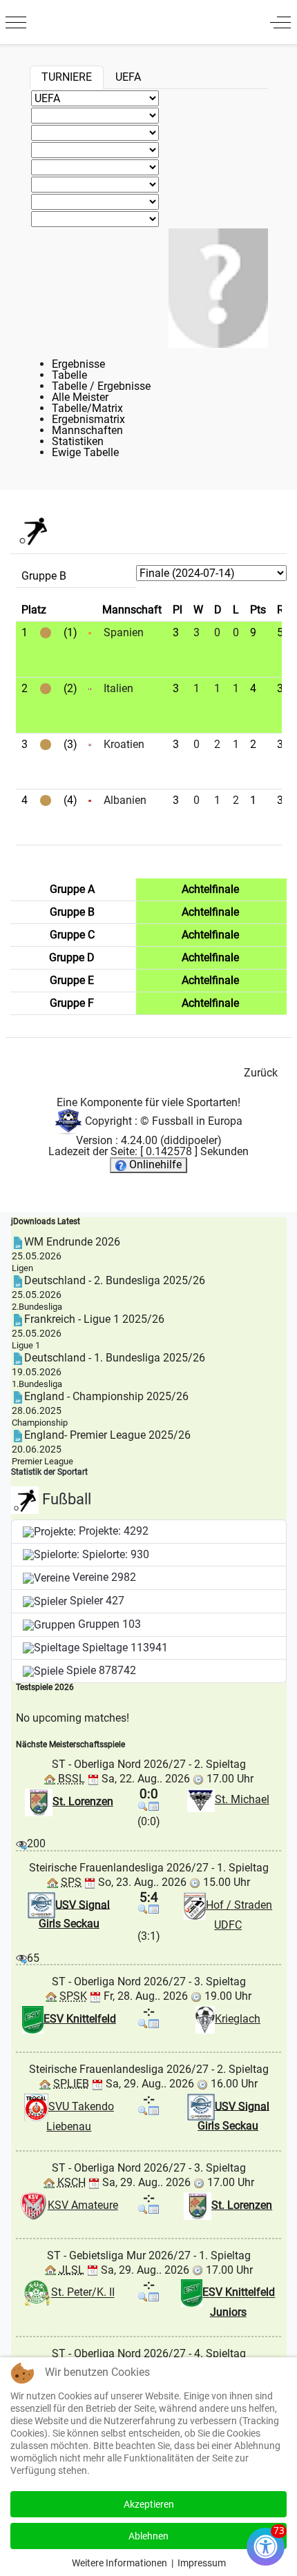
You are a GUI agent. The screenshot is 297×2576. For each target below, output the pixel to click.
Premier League (42, 1461)
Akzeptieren (149, 2504)
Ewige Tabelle (85, 452)
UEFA (128, 77)
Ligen (22, 1268)
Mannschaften (87, 430)
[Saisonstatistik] (154, 1806)
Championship (40, 1423)
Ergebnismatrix (88, 419)
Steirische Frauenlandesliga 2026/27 (119, 1868)
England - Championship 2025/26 (106, 1396)
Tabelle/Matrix (87, 408)
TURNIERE (67, 77)
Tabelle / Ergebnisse (101, 386)
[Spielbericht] (143, 1806)
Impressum (202, 2563)
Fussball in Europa (197, 1121)
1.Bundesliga (37, 1384)
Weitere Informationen (119, 2563)
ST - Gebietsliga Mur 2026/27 (119, 2255)
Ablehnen (148, 2536)
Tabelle (69, 375)
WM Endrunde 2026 (72, 1242)
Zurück (261, 1073)
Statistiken (78, 441)
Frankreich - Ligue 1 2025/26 (94, 1319)
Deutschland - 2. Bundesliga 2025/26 (115, 1280)
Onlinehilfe (154, 1164)
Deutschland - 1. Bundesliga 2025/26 (115, 1358)
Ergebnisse (78, 364)
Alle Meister (80, 397)
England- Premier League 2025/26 (107, 1435)
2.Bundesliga (37, 1307)
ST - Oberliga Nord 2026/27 (119, 1764)
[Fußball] (33, 530)
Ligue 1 (26, 1345)
